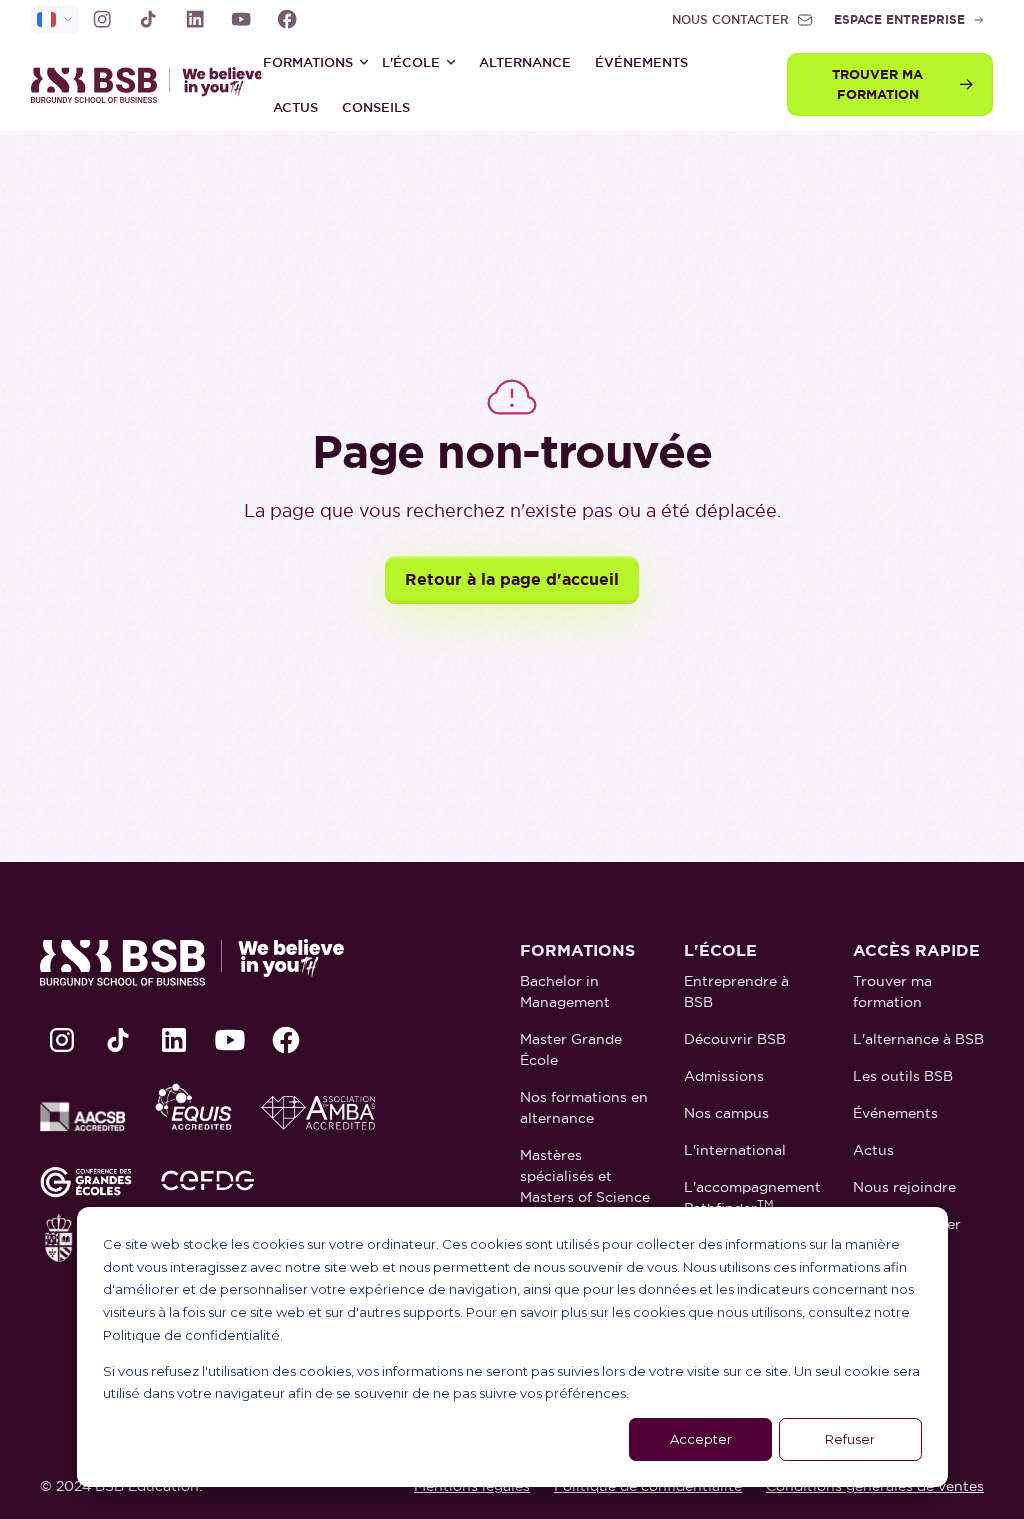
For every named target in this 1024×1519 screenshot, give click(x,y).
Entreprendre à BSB (736, 991)
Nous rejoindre (904, 1187)
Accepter (701, 1439)
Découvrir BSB (735, 1039)
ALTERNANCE (525, 62)
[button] (316, 62)
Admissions (724, 1076)
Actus (295, 107)
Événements (641, 62)
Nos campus (726, 1113)
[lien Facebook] (287, 19)
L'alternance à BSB (918, 1039)
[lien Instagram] (102, 19)
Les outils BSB (903, 1076)
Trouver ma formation (892, 991)
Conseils (376, 107)
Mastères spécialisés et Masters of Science (585, 1176)
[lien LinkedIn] (195, 19)
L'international (735, 1150)
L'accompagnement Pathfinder (752, 1197)
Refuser (850, 1439)
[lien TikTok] (148, 19)
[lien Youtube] (241, 19)
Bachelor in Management (565, 991)
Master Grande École (571, 1049)
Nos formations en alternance (584, 1107)
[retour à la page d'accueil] (131, 84)
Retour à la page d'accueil (512, 579)
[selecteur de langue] (55, 19)
